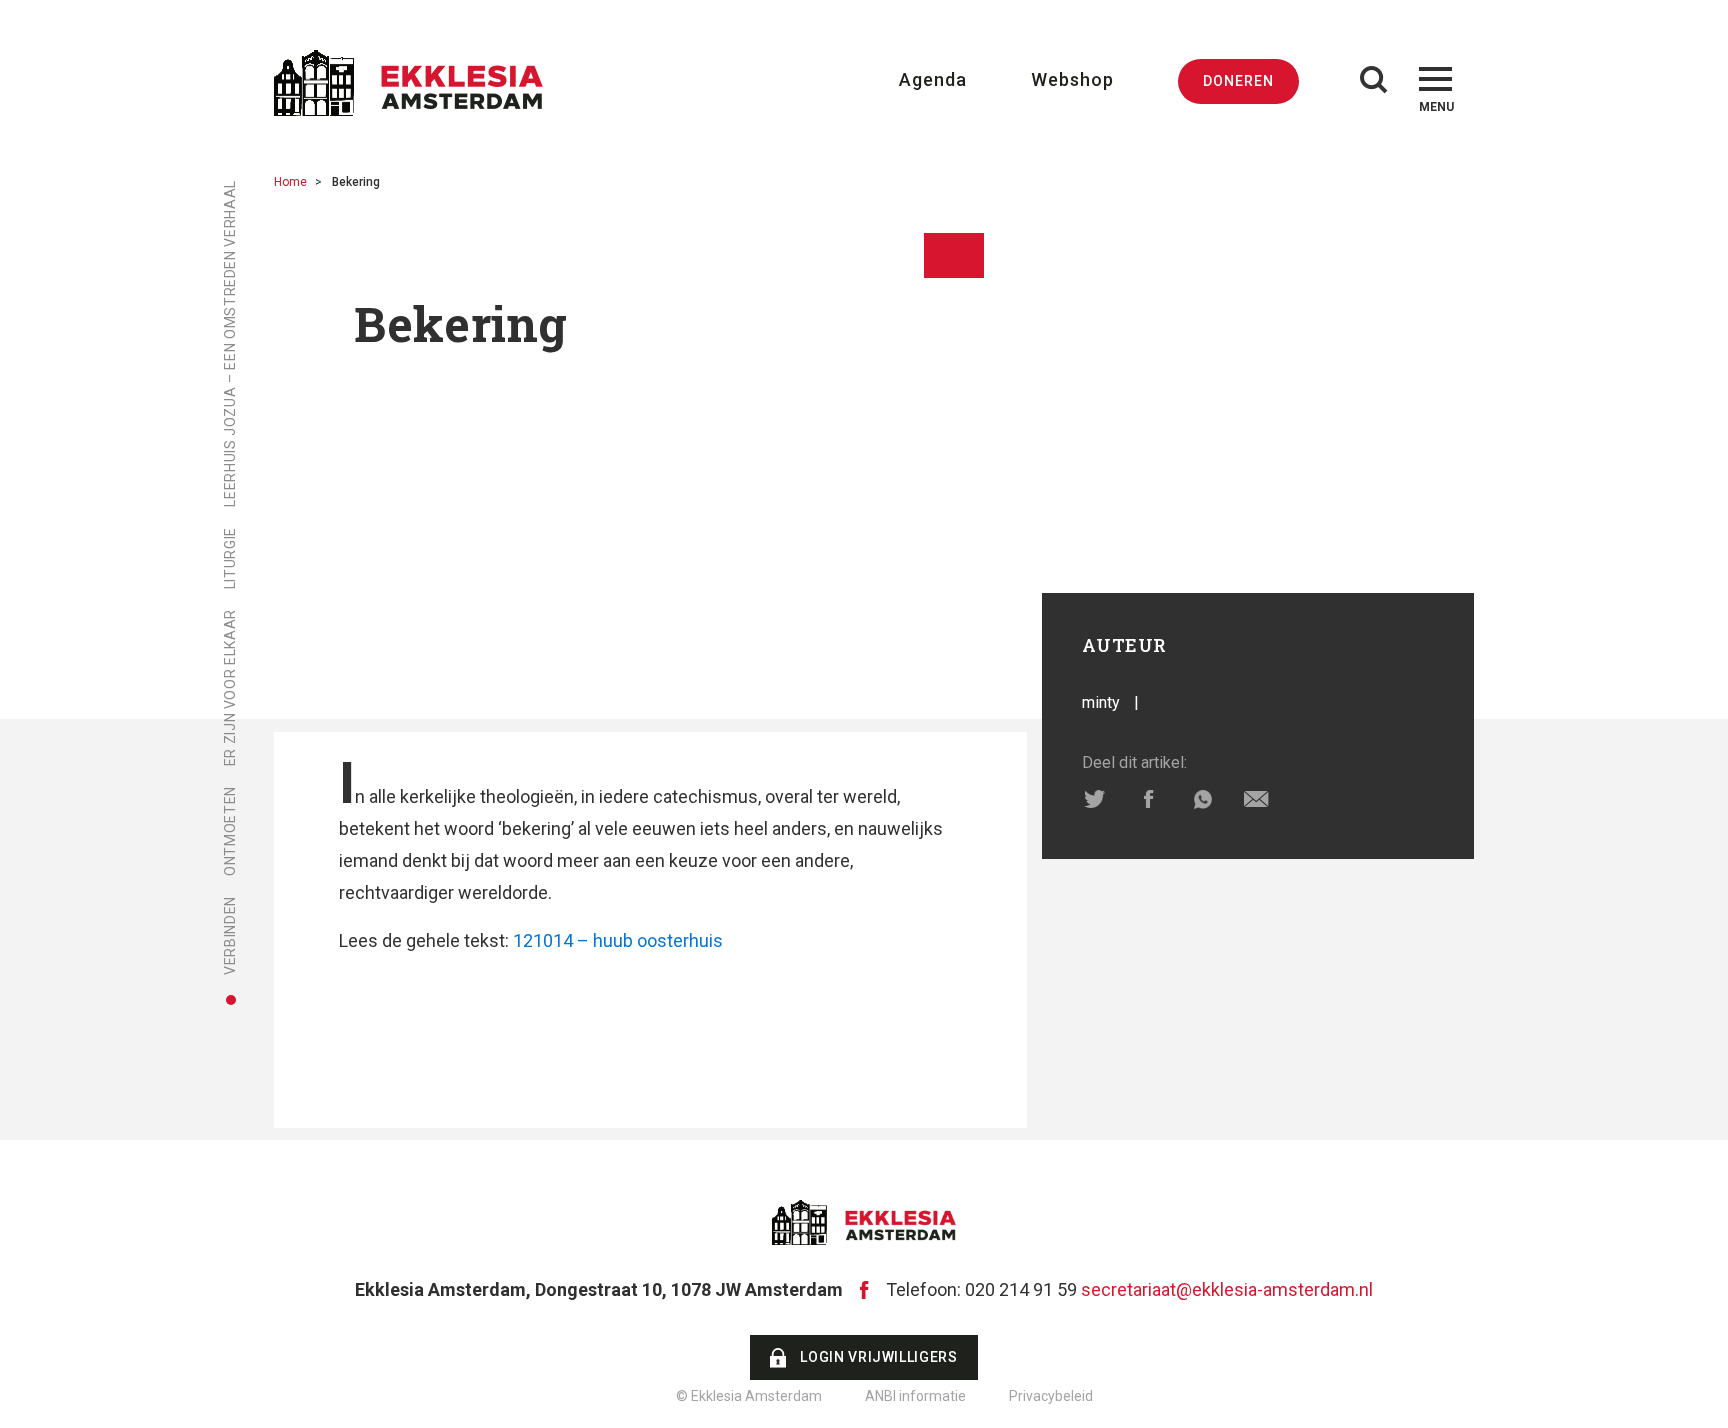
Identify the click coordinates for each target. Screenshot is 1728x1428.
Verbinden (230, 935)
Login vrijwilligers (878, 1357)
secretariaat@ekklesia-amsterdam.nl (1227, 1289)
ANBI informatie (915, 1396)
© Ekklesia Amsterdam (749, 1396)
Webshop (1072, 79)
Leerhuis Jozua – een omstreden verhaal (230, 343)
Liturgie (230, 558)
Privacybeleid (1051, 1396)
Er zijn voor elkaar (230, 687)
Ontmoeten (230, 831)
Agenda (933, 79)
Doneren (1238, 81)
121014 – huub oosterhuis (618, 940)
